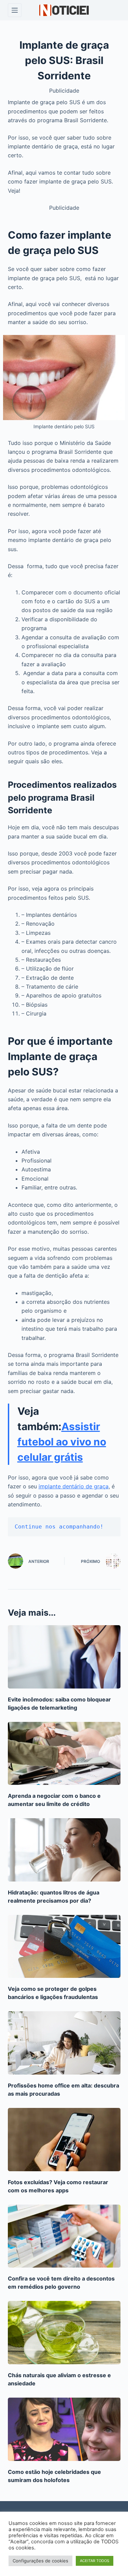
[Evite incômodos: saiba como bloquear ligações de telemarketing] (64, 1657)
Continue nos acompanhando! (59, 1527)
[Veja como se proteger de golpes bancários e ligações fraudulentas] (64, 1947)
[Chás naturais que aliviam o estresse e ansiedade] (64, 2333)
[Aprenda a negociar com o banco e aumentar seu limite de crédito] (64, 1754)
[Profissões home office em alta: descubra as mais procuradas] (64, 2043)
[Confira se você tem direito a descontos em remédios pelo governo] (64, 2236)
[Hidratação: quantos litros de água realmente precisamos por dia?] (64, 1850)
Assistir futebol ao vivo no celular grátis (62, 1442)
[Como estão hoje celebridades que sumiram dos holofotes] (64, 2429)
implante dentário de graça (74, 1486)
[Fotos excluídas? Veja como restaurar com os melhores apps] (64, 2140)
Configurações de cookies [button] (40, 2561)
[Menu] (15, 10)
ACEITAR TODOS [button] (95, 2561)
